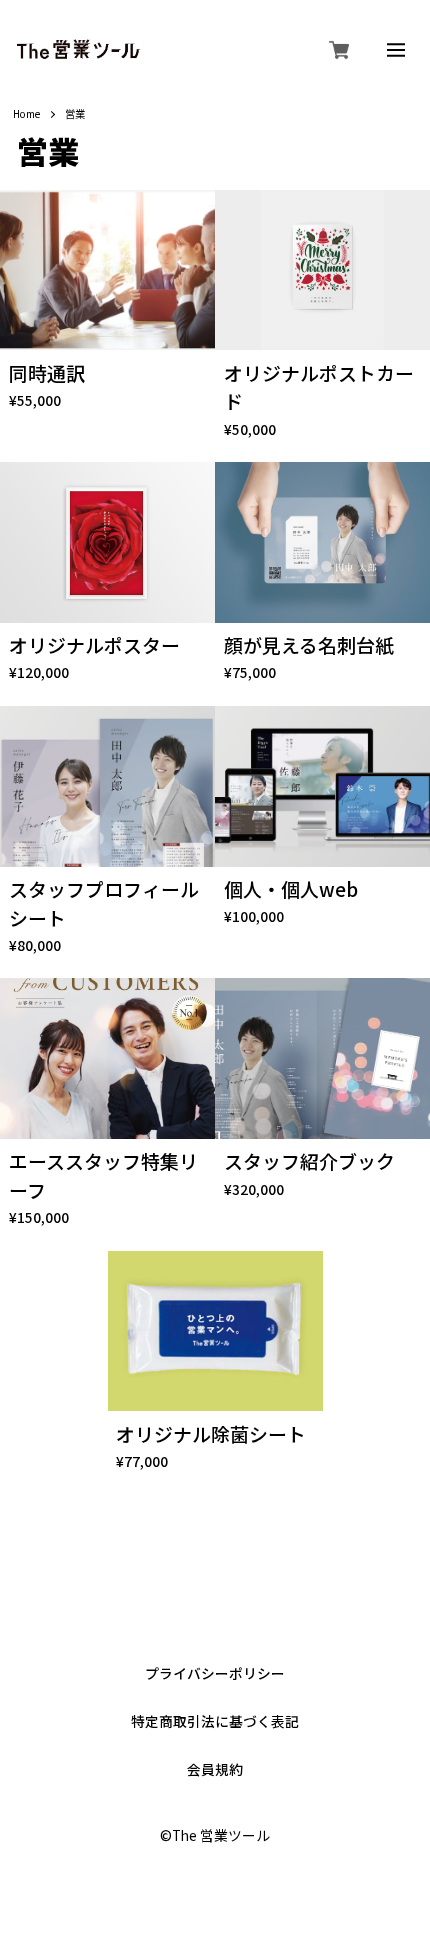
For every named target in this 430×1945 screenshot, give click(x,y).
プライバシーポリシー (215, 1674)
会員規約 (215, 1770)
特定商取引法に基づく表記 (215, 1722)
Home (26, 114)
